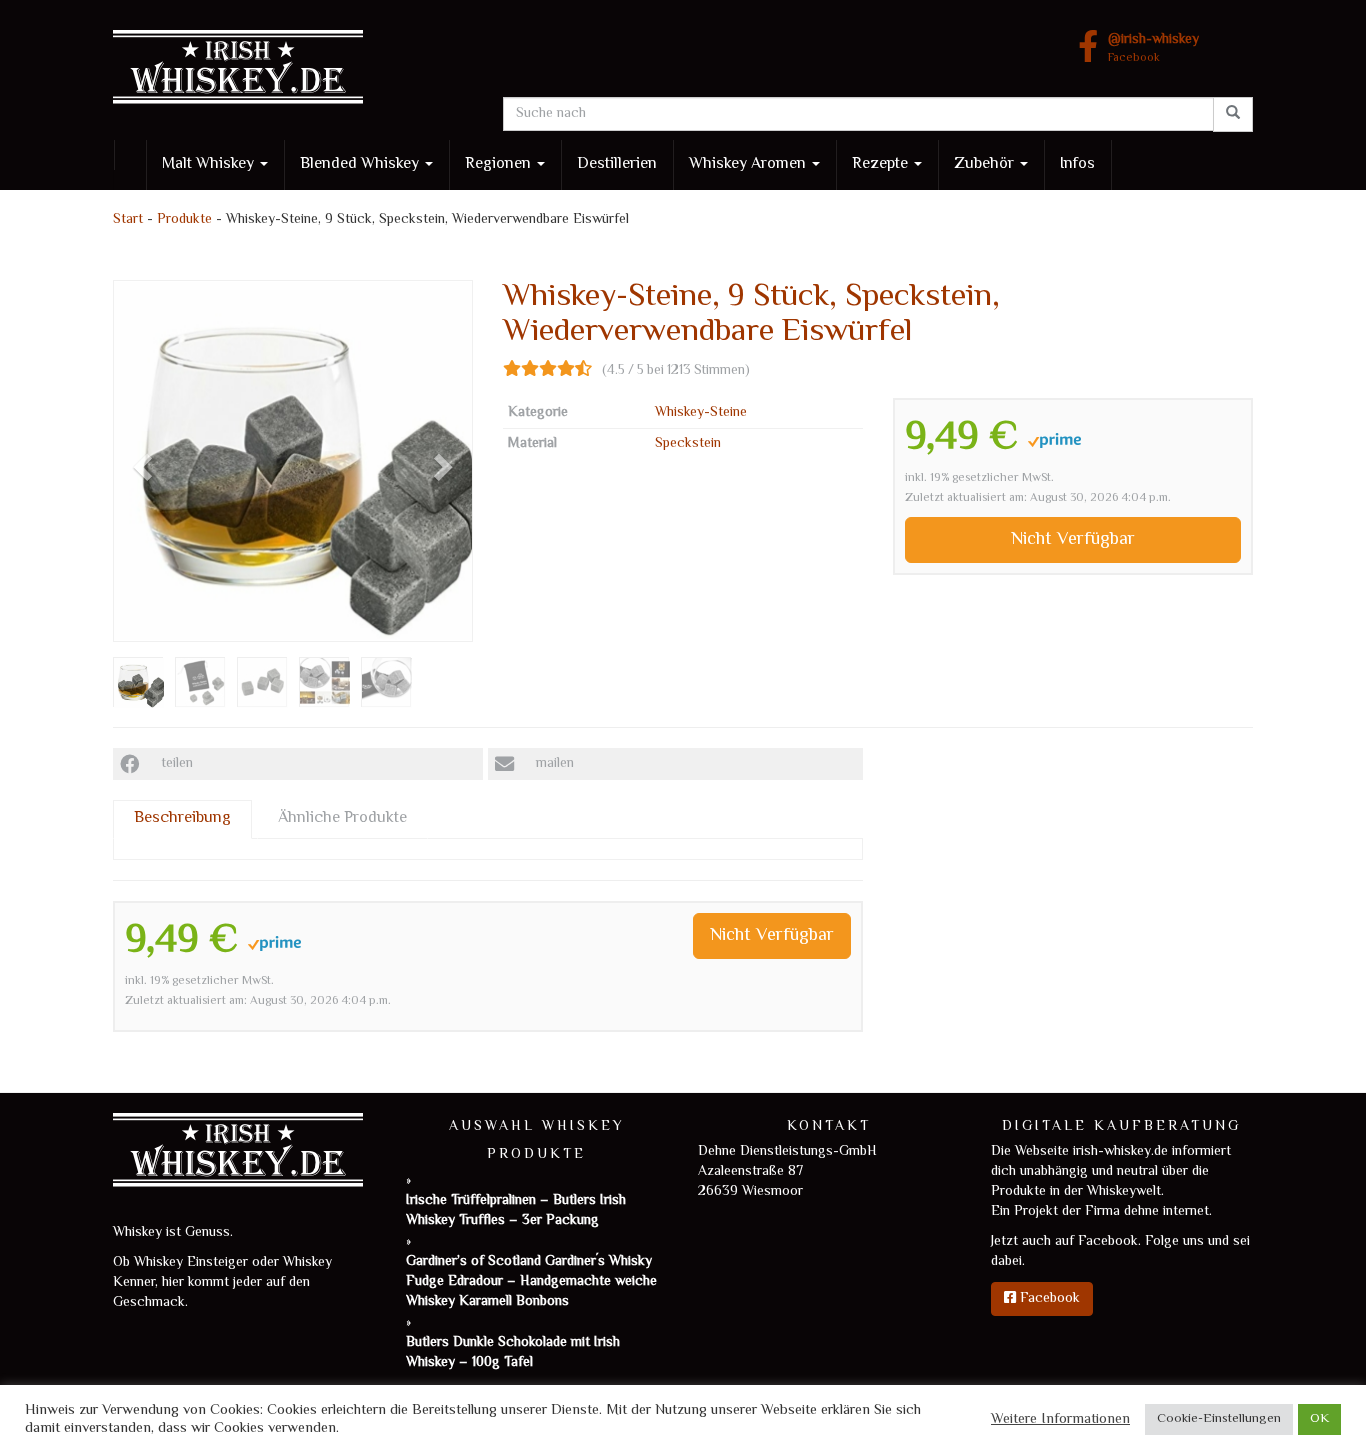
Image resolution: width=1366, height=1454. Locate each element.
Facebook (1153, 49)
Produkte (184, 220)
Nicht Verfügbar (1073, 540)
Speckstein (688, 444)
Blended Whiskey (361, 164)
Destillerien (617, 164)
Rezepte (882, 164)
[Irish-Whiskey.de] (293, 70)
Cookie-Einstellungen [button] (1219, 1419)
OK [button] (1319, 1419)
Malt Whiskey (210, 164)
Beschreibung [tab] (182, 818)
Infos (1077, 164)
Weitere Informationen (1060, 1420)
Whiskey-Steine (701, 413)
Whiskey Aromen (749, 164)
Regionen (500, 164)
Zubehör (986, 164)
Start (128, 220)
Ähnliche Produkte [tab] (342, 818)
